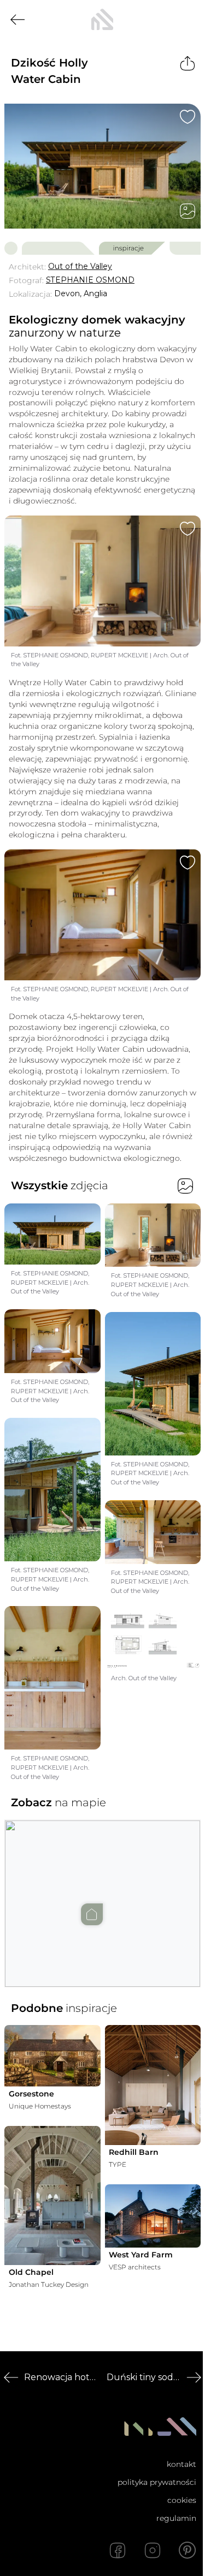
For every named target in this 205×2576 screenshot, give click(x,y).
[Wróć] (17, 20)
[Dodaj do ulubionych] (188, 117)
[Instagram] (153, 2550)
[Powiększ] (102, 166)
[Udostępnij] (188, 63)
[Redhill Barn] (153, 2085)
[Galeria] (188, 211)
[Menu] (188, 20)
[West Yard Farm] (153, 2216)
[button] (103, 1892)
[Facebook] (118, 2550)
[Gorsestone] (52, 2056)
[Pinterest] (188, 2550)
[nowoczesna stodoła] (102, 20)
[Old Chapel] (52, 2196)
